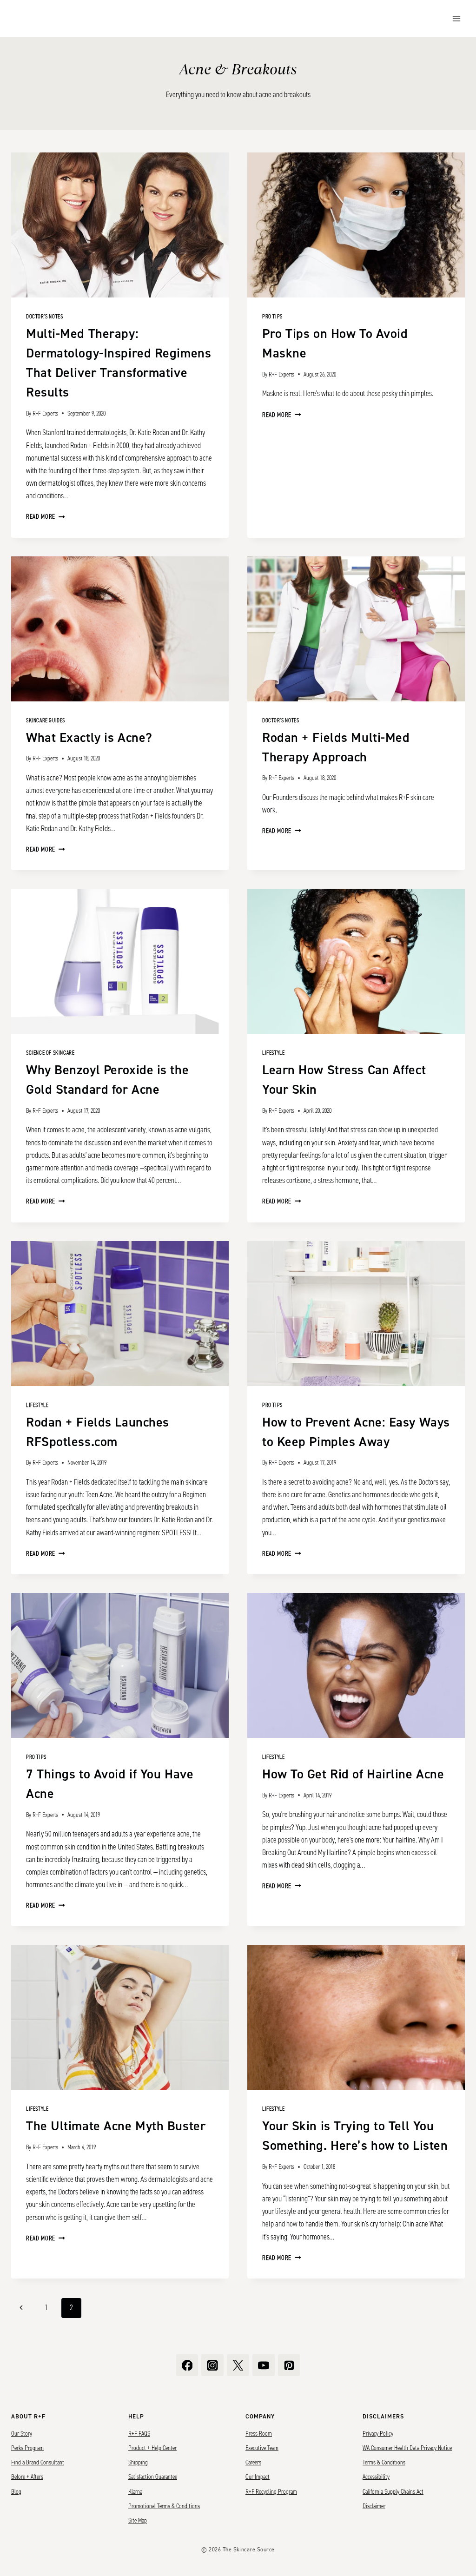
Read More (46, 517)
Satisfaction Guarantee (153, 2477)
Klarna (135, 2492)
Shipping (138, 2463)
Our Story (22, 2434)
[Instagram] (212, 2365)
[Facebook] (187, 2365)
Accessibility (376, 2477)
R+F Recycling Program (271, 2492)
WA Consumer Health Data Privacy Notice (407, 2448)
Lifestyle (273, 1053)
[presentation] (120, 225)
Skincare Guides (46, 721)
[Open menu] (456, 18)
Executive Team (262, 2448)
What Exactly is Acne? (89, 738)
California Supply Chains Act (393, 2492)
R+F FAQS (139, 2434)
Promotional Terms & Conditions (164, 2506)
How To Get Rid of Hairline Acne (353, 1774)
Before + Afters (27, 2477)
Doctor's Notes (44, 317)
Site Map (138, 2521)
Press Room (259, 2434)
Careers (253, 2463)
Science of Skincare (50, 1053)
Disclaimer (374, 2506)
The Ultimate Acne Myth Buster (116, 2126)
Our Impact (258, 2477)
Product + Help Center (152, 2448)
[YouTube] (264, 2365)
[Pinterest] (289, 2365)
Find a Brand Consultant (38, 2463)
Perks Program (27, 2448)
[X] (238, 2365)
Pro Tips (272, 317)
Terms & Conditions (384, 2463)
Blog (16, 2492)
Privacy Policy (378, 2434)
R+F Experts (45, 413)
